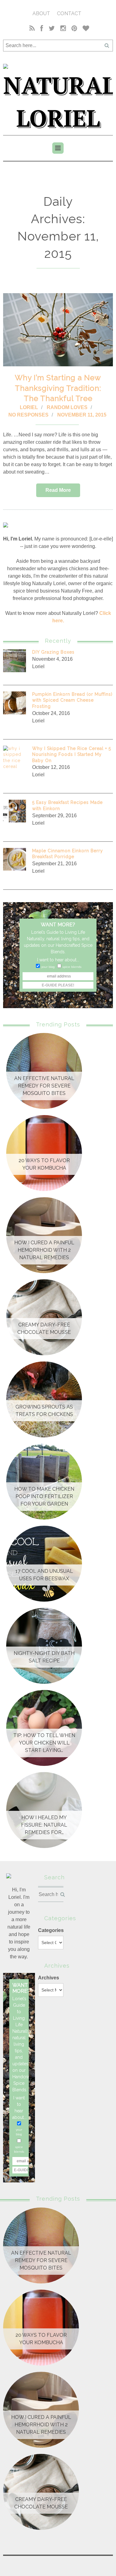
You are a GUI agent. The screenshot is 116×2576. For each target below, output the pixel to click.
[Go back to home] (58, 96)
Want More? (58, 925)
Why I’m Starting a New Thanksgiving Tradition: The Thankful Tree (58, 388)
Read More (58, 490)
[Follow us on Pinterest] (74, 29)
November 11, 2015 (82, 415)
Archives (49, 1978)
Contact (69, 13)
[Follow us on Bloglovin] (85, 29)
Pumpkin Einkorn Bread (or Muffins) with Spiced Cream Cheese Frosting (72, 700)
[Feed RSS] (32, 29)
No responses (28, 415)
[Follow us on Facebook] (42, 29)
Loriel (29, 407)
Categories (51, 1930)
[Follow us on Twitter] (52, 29)
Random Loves (67, 407)
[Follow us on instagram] (63, 29)
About (41, 13)
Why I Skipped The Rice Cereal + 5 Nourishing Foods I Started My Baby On (72, 754)
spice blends (72, 967)
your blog (48, 967)
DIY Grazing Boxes (53, 652)
